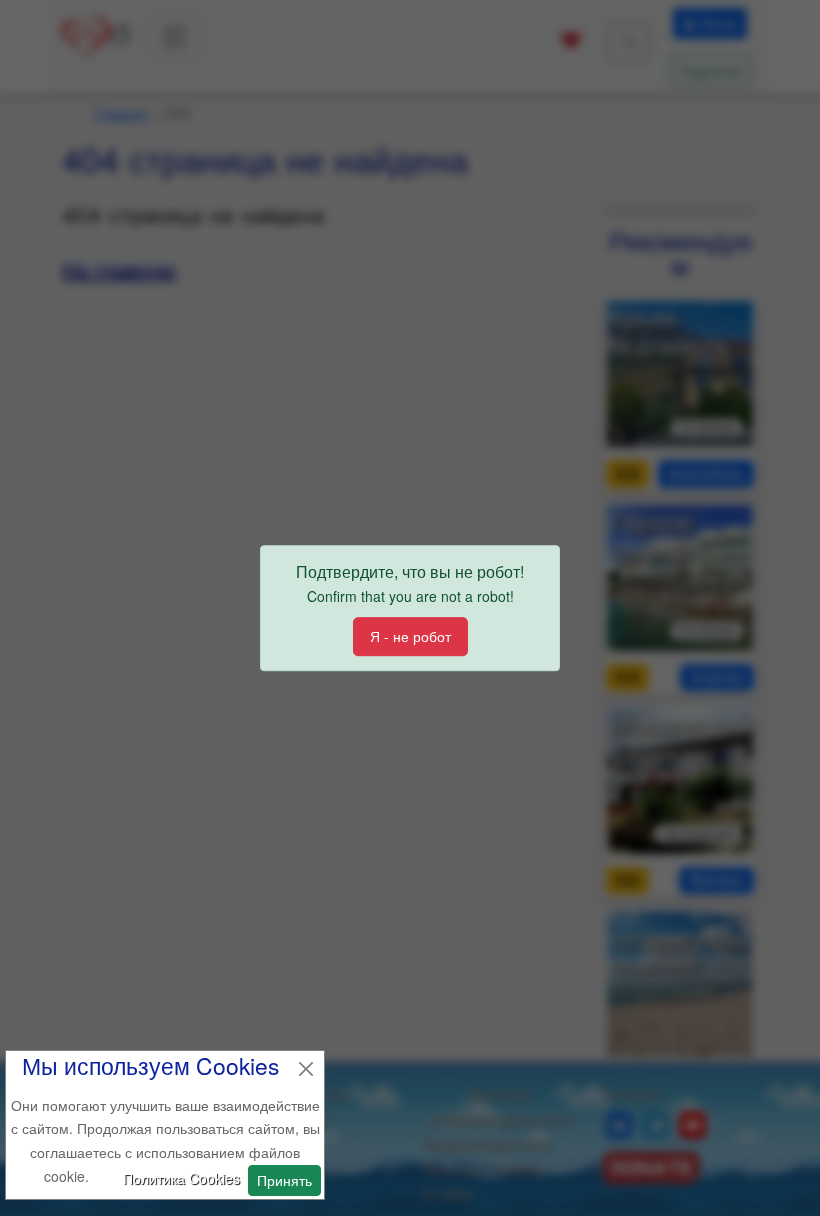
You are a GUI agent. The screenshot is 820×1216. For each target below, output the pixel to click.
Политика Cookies (181, 1178)
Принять (284, 1180)
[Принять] (306, 1069)
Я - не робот (410, 636)
